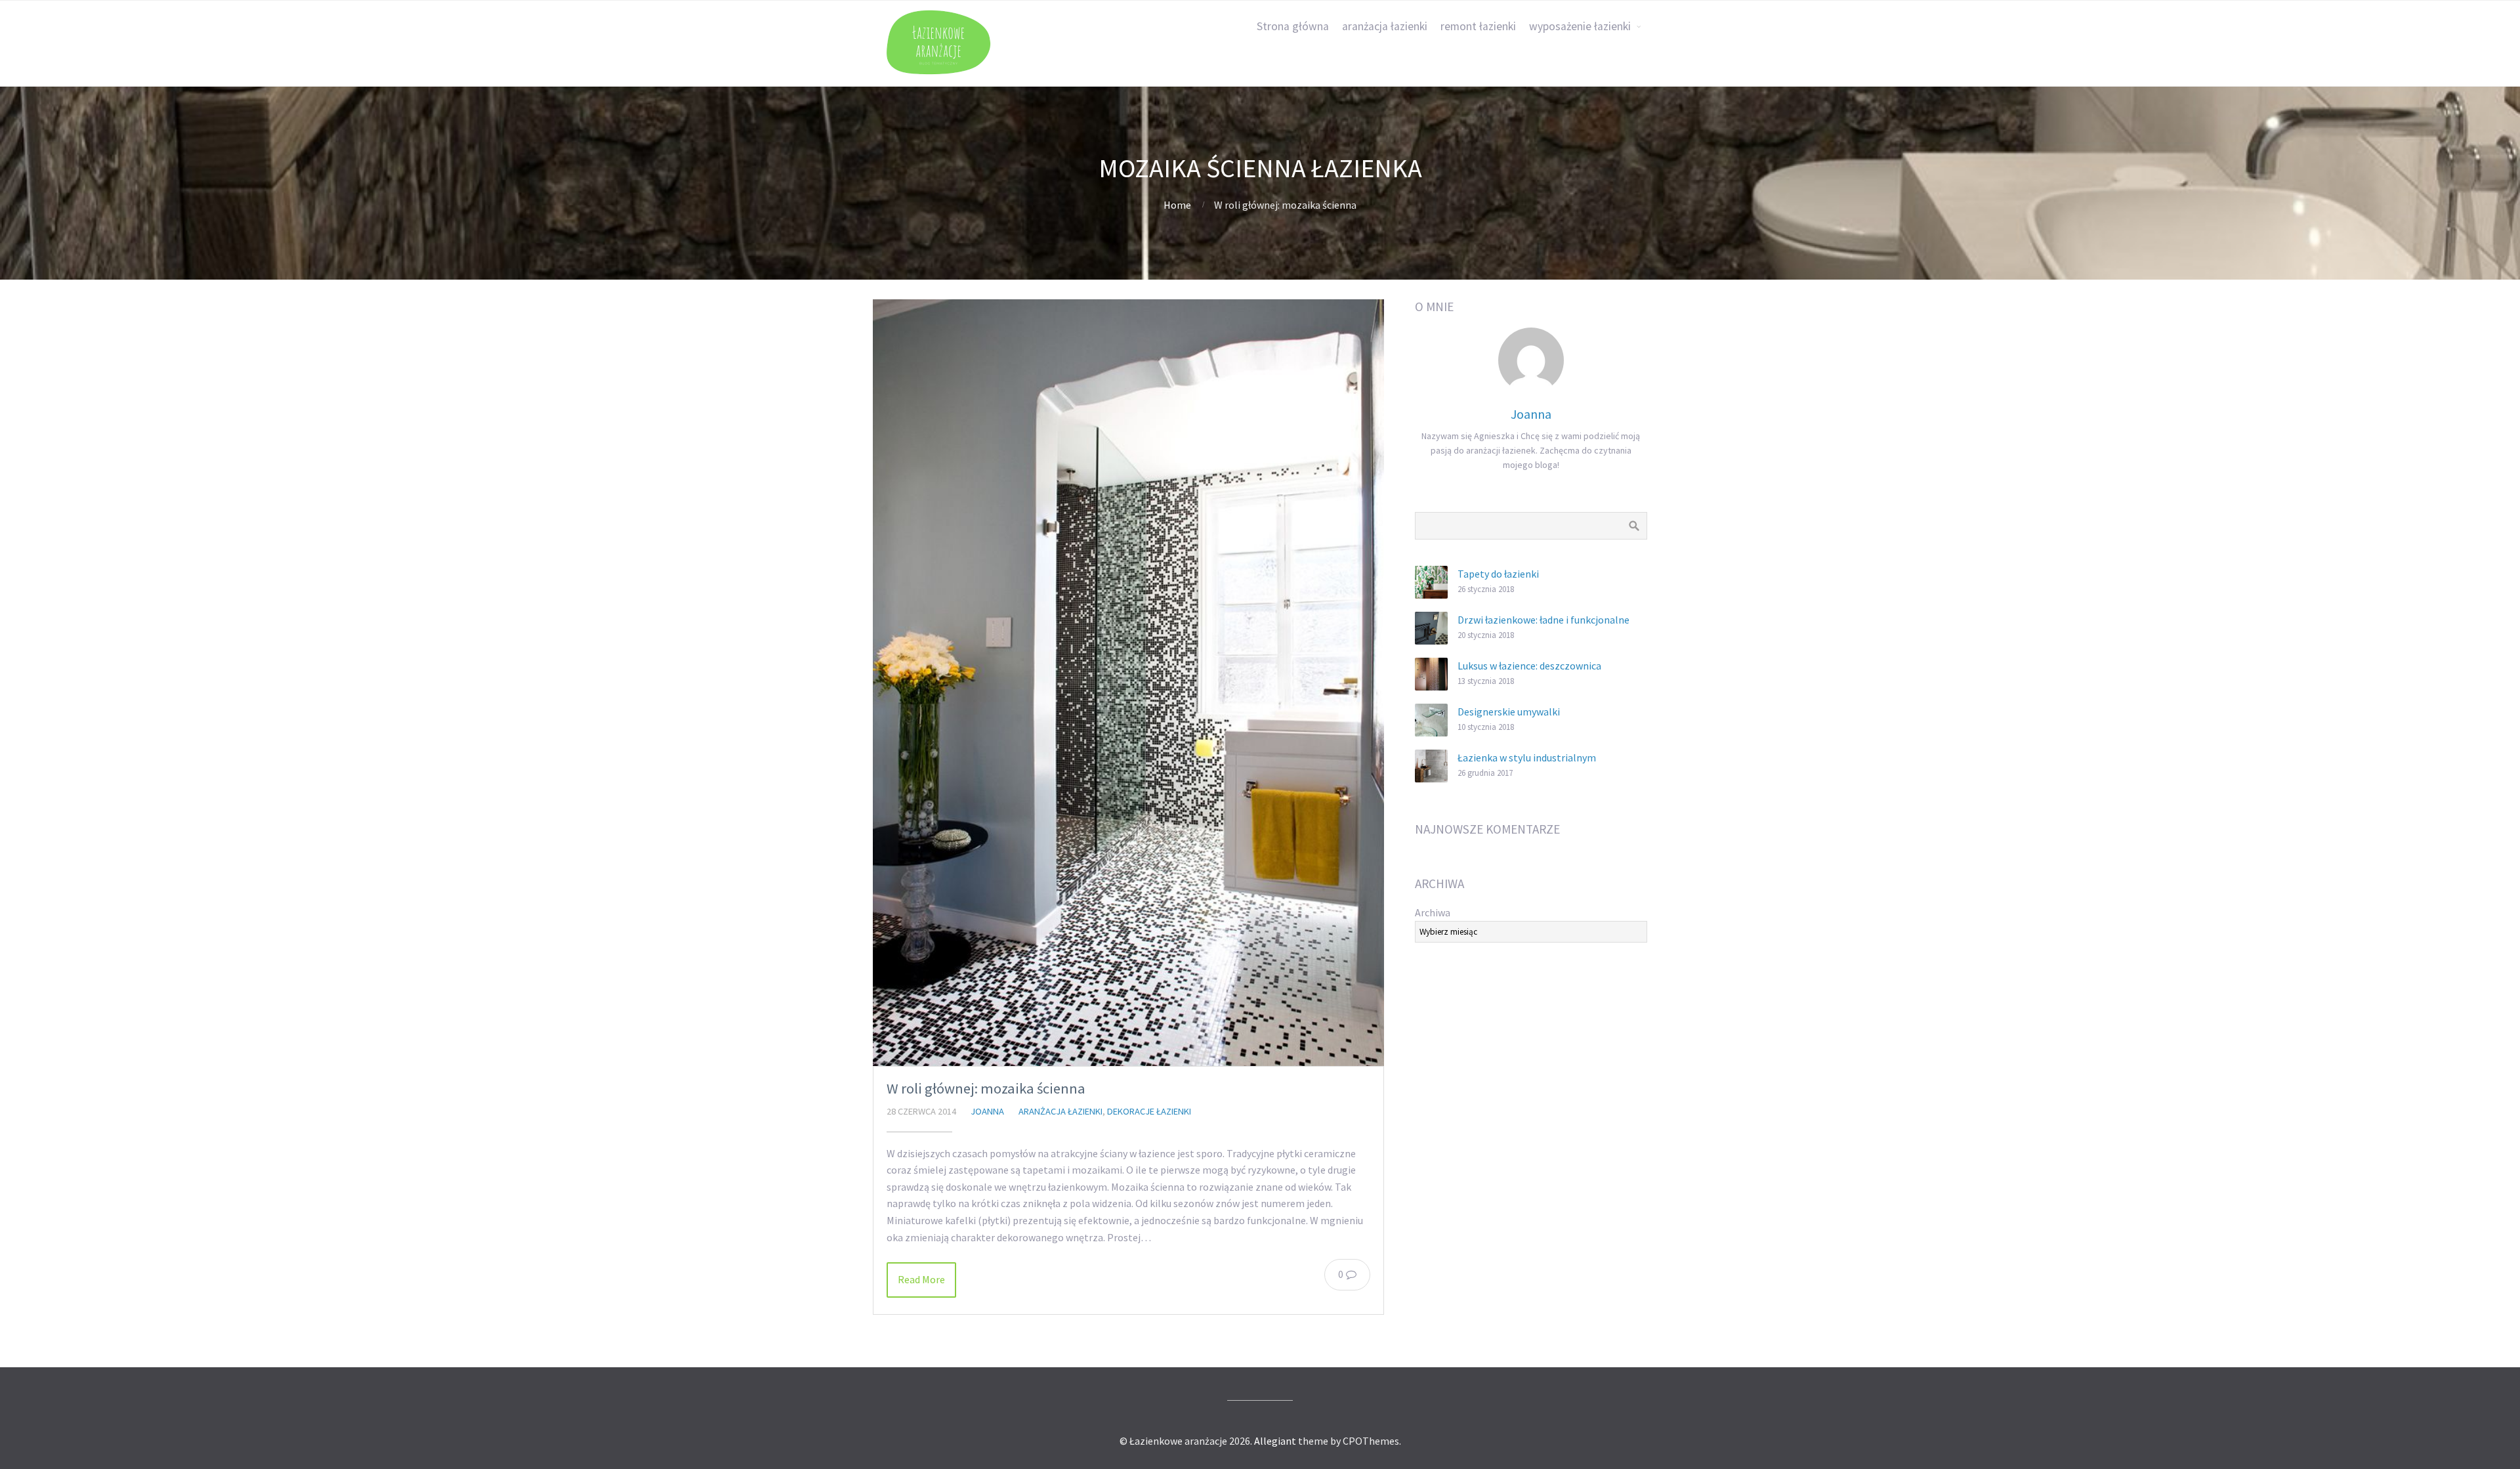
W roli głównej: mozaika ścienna (986, 1088)
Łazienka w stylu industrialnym (1527, 757)
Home (1177, 205)
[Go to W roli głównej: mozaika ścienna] (1128, 683)
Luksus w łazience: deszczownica (1529, 666)
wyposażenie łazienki (1580, 26)
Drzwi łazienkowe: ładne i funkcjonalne (1543, 620)
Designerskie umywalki (1509, 712)
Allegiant (1275, 1441)
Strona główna (1293, 26)
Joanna (987, 1111)
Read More (921, 1279)
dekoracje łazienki (1149, 1111)
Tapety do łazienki (1498, 574)
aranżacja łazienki (1385, 26)
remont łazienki (1478, 26)
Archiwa (1433, 912)
